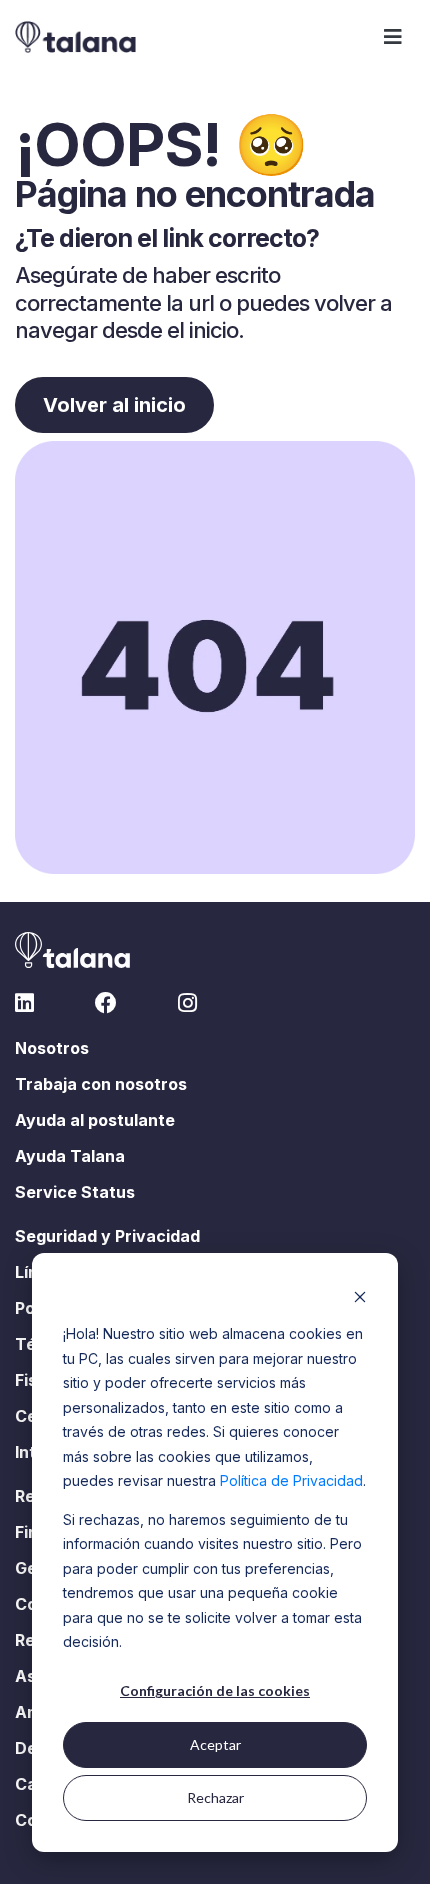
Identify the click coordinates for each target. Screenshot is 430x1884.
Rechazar (215, 1797)
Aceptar (215, 1744)
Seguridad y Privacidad (107, 1236)
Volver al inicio (114, 405)
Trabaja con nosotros (101, 1084)
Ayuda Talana (70, 1156)
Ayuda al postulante (95, 1120)
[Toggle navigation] (393, 37)
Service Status (75, 1192)
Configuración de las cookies (215, 1690)
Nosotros (52, 1048)
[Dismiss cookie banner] (360, 1296)
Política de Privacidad (291, 1480)
